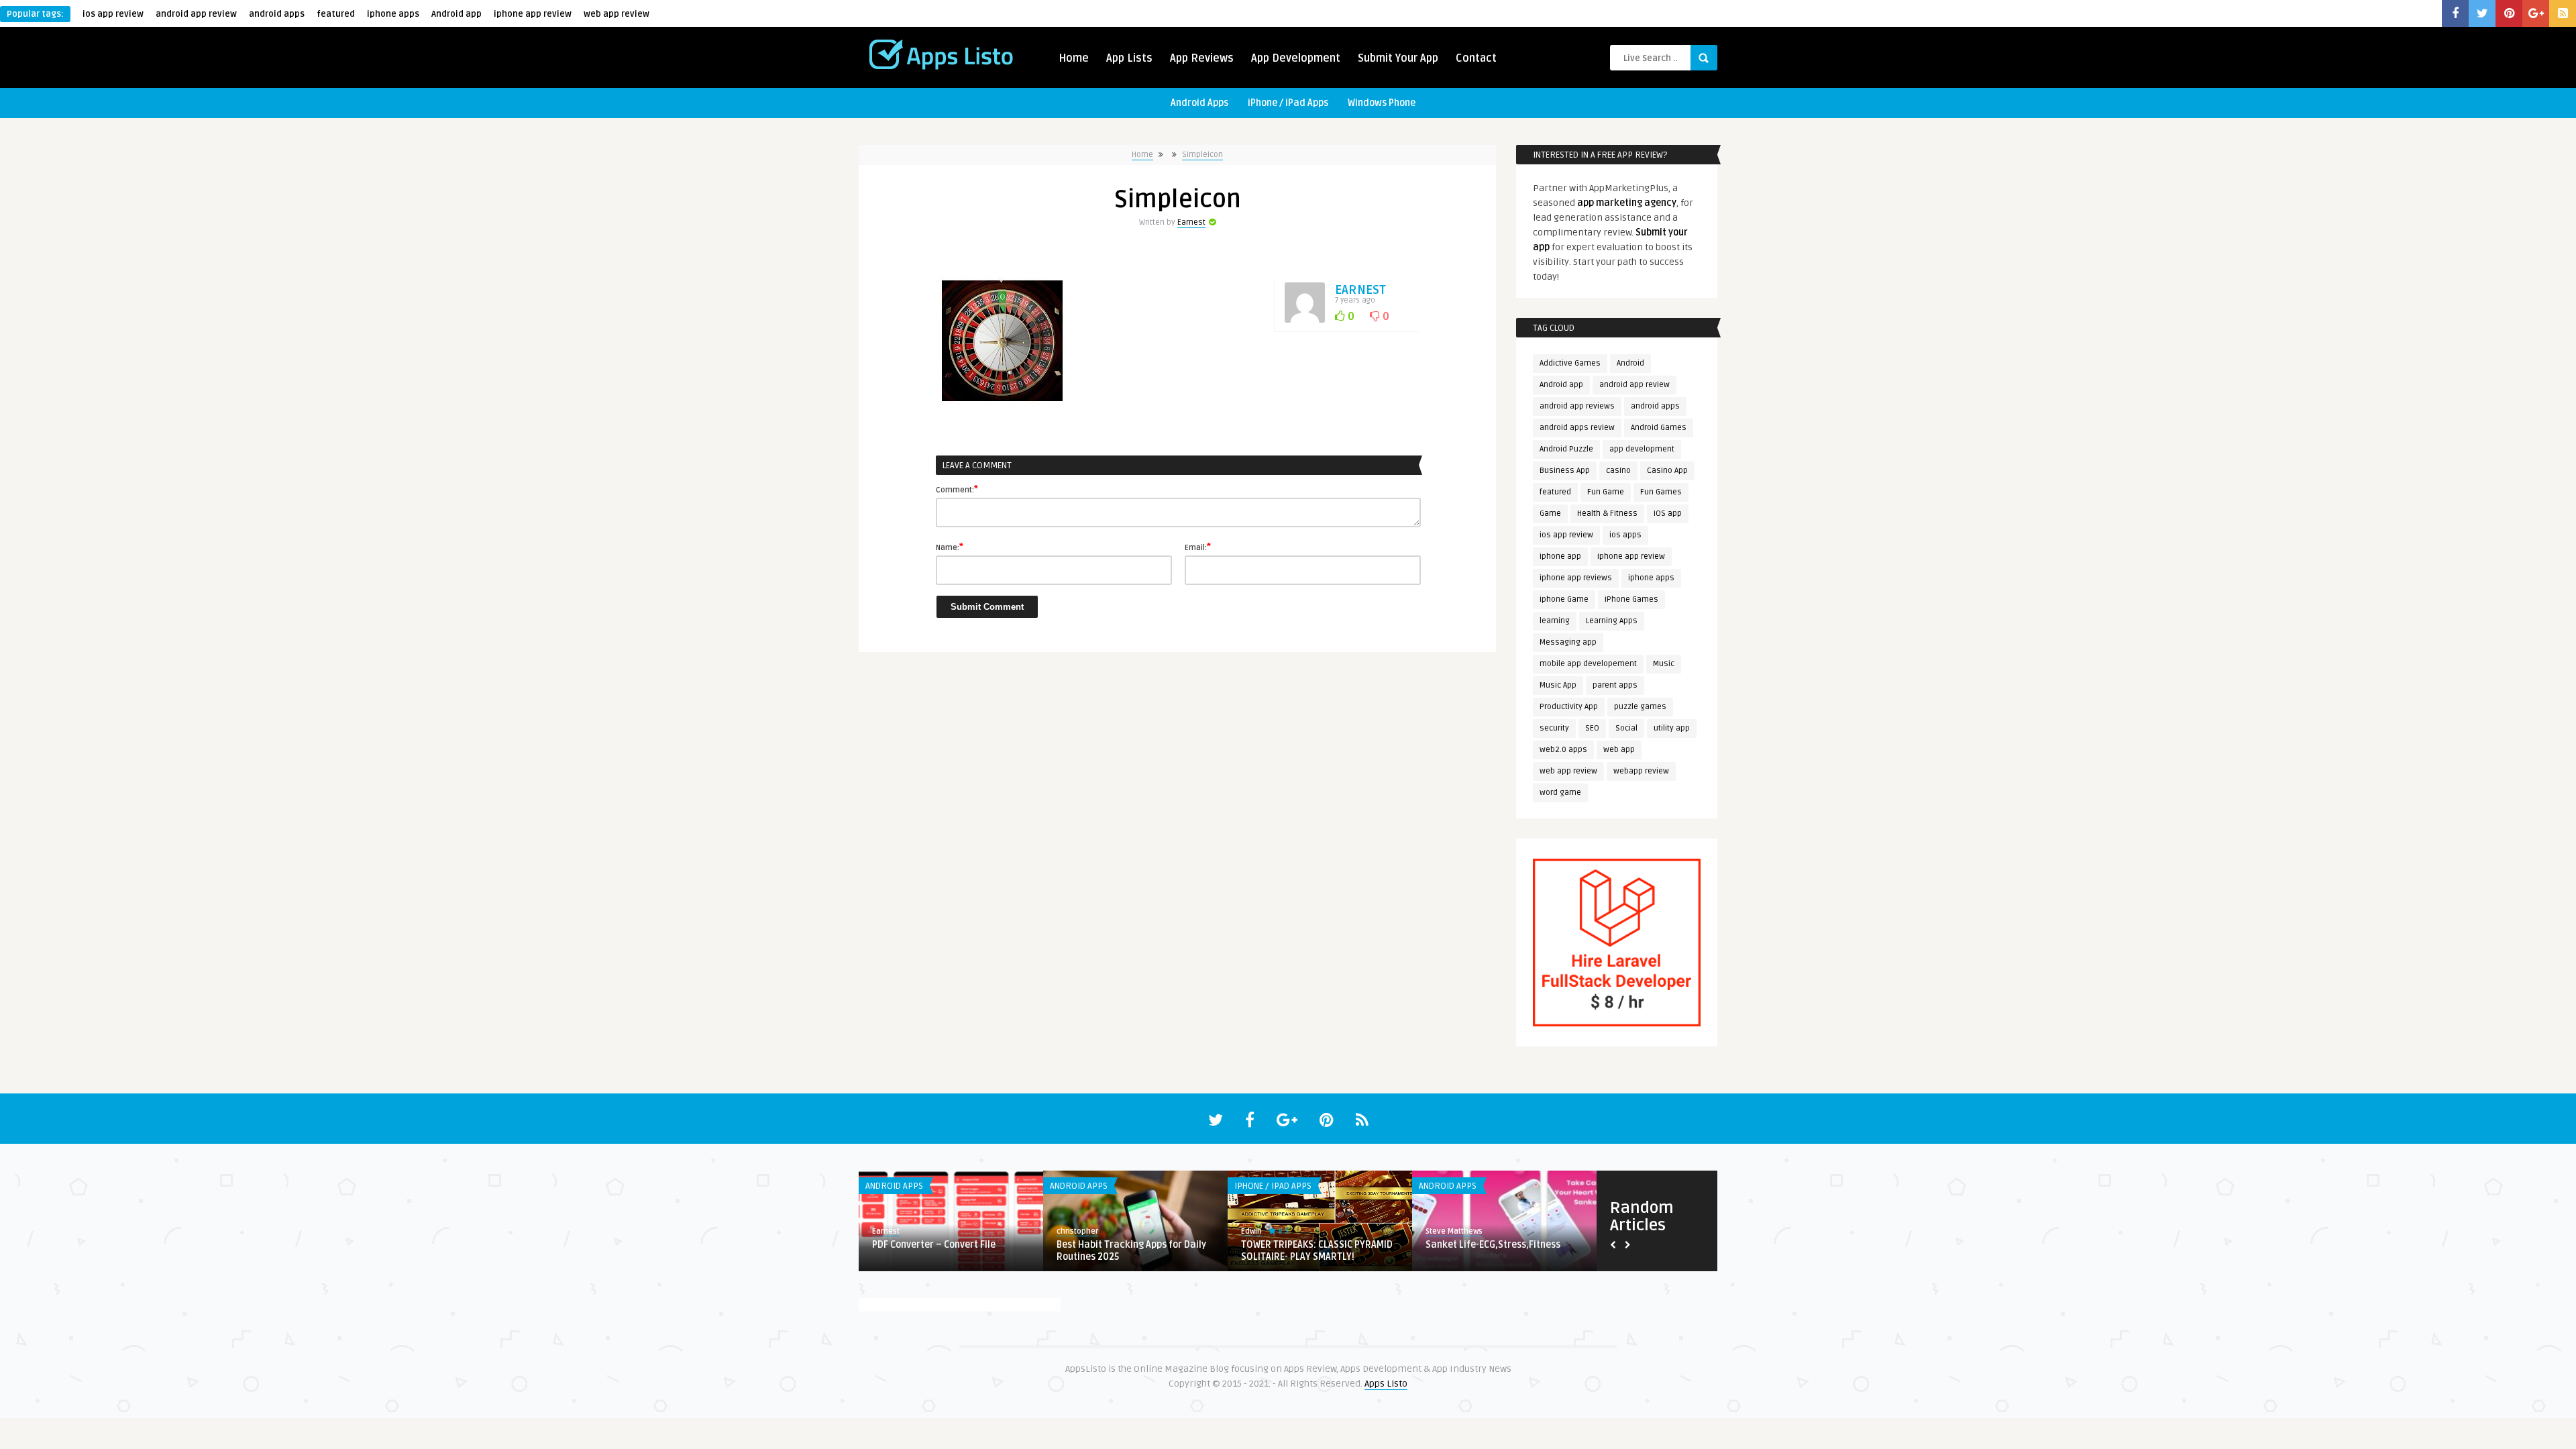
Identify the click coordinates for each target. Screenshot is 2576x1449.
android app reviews (1577, 406)
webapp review (1641, 771)
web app (1619, 750)
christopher (1262, 1231)
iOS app (1668, 514)
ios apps (1625, 535)
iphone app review (533, 14)
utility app (1672, 728)
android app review (196, 14)
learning (1555, 621)
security (1554, 728)
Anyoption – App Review (924, 1245)
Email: (1198, 547)
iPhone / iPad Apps (1288, 103)
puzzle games (1640, 707)
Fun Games (1661, 492)
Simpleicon (1202, 155)
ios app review (113, 14)
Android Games (1659, 428)
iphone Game (1564, 599)
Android (1630, 363)
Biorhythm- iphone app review (1491, 1245)
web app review (616, 14)
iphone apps (393, 14)
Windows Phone (1382, 103)
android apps (277, 14)
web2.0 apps (1563, 750)
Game (1550, 514)
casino (1618, 471)
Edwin (882, 1231)
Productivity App (1569, 707)
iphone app (1560, 556)
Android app (457, 14)
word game (1560, 793)
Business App (1565, 471)
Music (1664, 664)
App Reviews (1202, 58)
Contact (1476, 58)
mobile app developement (1588, 664)
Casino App (1667, 471)
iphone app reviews (1576, 578)
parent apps (1615, 685)
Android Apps (1199, 103)
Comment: (957, 489)
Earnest (1191, 222)
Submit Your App (1398, 58)
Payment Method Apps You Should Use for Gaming (1130, 1251)
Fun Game (1606, 492)
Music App (1558, 685)
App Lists (1129, 58)
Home (1074, 58)
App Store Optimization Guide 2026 (1318, 1245)
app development (1642, 449)
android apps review (1577, 428)
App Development (1296, 58)
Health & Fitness (1607, 514)
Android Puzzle (1566, 449)
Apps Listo (1386, 1384)
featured (336, 14)
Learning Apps (1612, 621)
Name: (950, 547)
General (1066, 1186)
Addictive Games (1570, 363)
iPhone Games (1631, 599)
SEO (1592, 728)
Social (1626, 728)
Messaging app (1568, 642)
